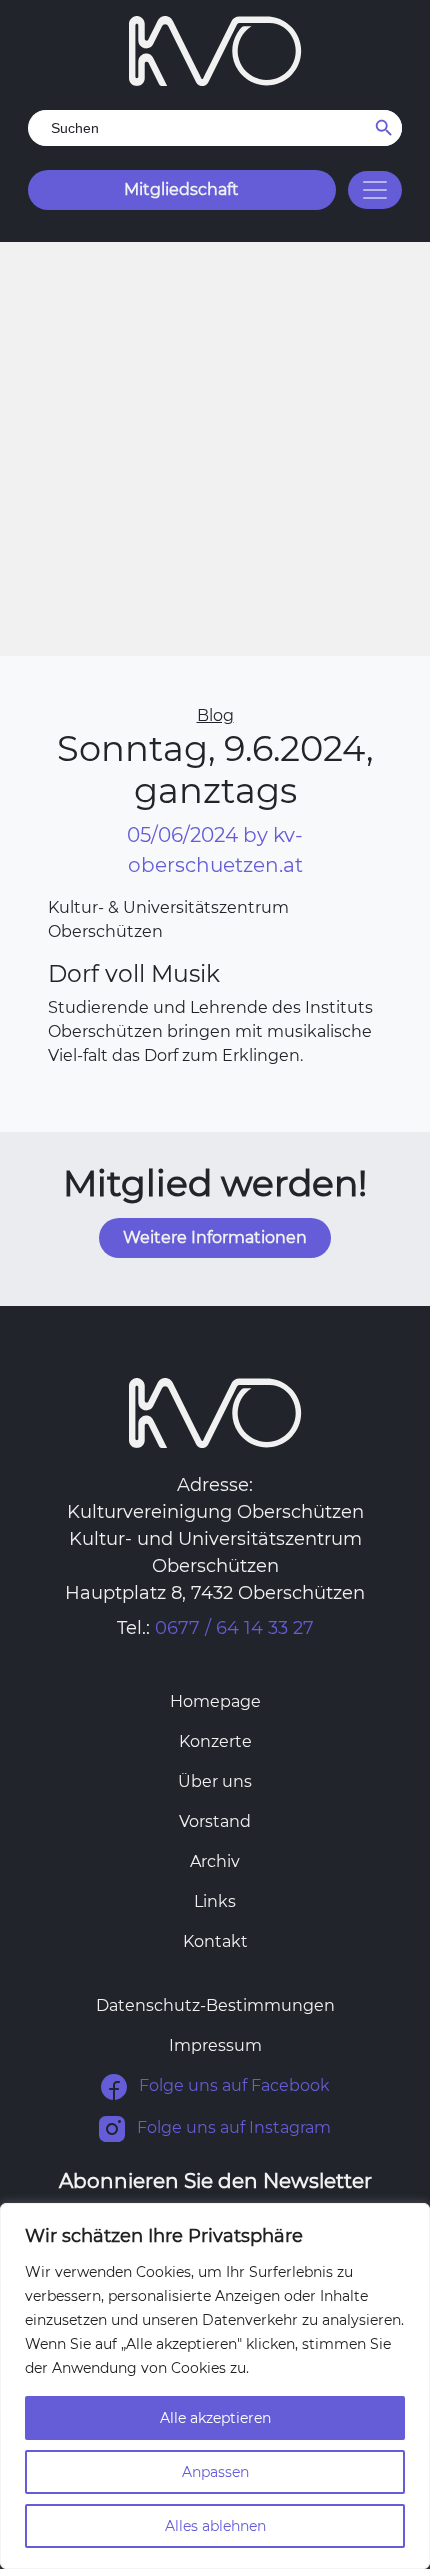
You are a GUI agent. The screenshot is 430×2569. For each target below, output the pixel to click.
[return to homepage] (215, 49)
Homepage (215, 1701)
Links (215, 1901)
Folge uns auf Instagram (232, 2128)
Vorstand (215, 1821)
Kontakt (215, 1941)
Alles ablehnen (215, 2526)
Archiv (215, 1861)
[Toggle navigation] (375, 190)
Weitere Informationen (215, 1237)
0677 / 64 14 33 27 (234, 1628)
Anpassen (215, 2472)
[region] (215, 2386)
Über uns (215, 1781)
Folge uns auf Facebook (232, 2086)
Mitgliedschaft (181, 189)
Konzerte (215, 1741)
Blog (215, 715)
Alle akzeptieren (215, 2418)
